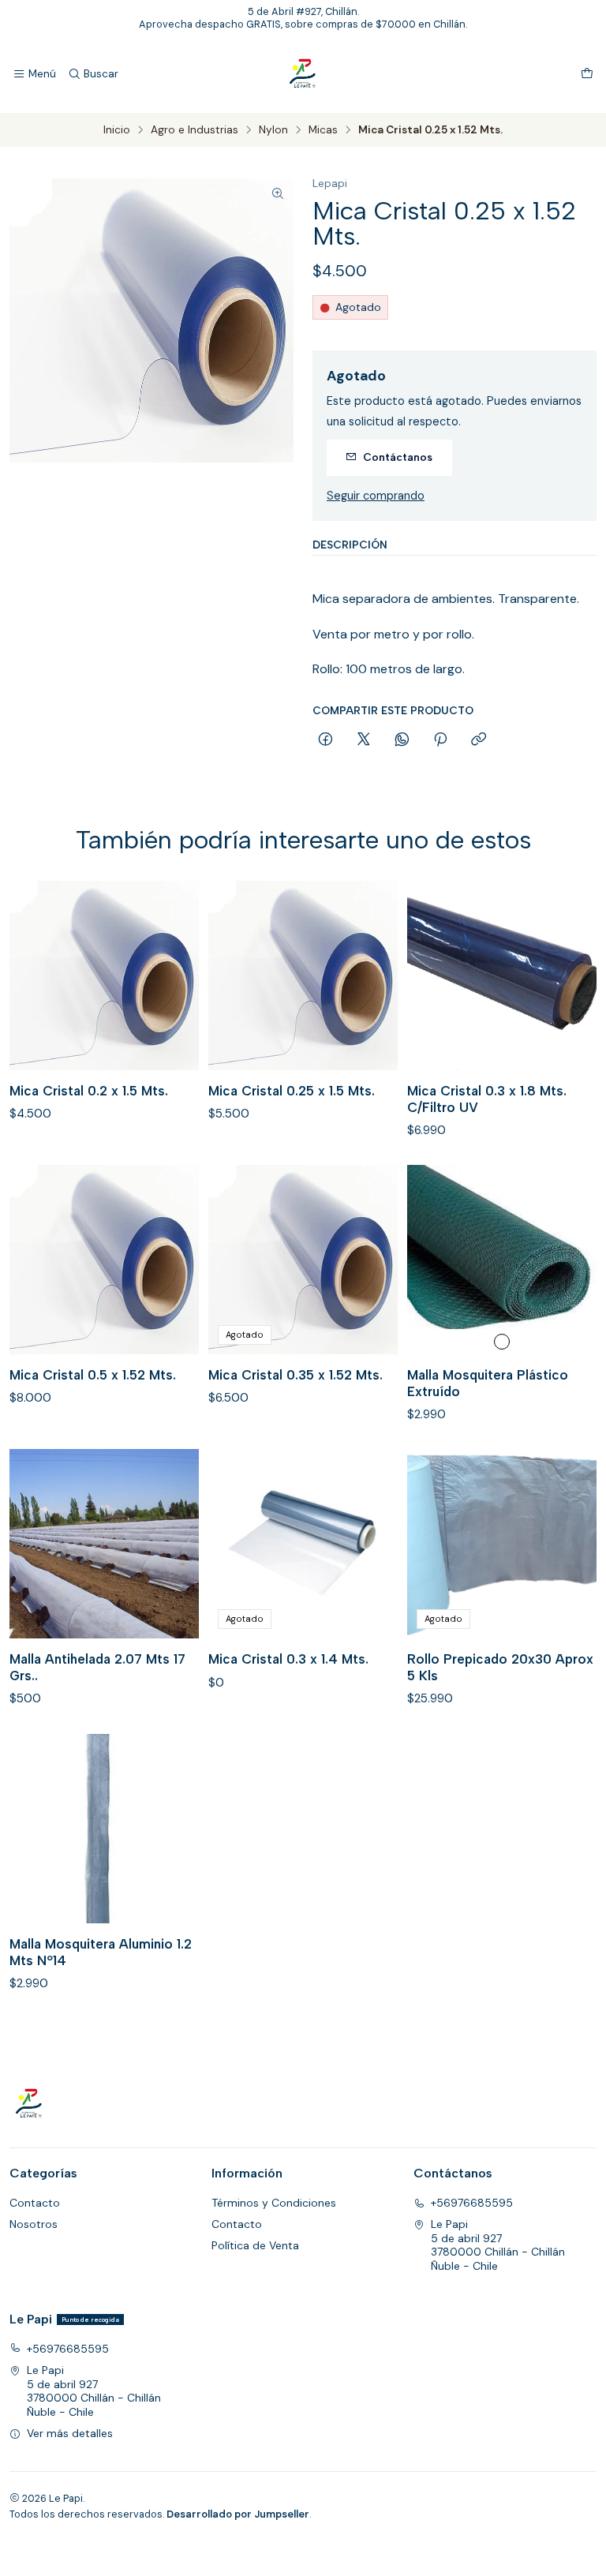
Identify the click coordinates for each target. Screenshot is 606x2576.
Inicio (117, 130)
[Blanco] (502, 1342)
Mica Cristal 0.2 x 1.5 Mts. (89, 1091)
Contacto (35, 2203)
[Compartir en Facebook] (325, 740)
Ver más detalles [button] (70, 2433)
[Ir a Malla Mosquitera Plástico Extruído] (502, 1260)
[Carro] (587, 74)
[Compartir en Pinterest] (440, 740)
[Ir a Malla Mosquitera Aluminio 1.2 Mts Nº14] (104, 1829)
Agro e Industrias (195, 130)
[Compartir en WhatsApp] (402, 740)
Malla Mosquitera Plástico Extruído (488, 1383)
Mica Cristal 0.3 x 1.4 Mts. (288, 1659)
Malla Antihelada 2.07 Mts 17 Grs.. (97, 1667)
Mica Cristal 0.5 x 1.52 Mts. (93, 1375)
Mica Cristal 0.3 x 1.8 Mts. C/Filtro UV (487, 1099)
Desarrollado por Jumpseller (238, 2514)
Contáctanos (398, 457)
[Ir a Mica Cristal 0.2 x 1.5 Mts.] (104, 975)
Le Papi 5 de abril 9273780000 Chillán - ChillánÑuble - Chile (498, 2245)
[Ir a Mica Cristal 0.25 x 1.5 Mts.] (303, 975)
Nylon (273, 130)
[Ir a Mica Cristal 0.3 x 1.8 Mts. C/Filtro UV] (502, 975)
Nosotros (34, 2224)
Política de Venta (255, 2245)
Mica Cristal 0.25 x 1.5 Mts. (292, 1091)
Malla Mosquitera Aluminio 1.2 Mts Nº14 (101, 1952)
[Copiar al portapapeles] (479, 740)
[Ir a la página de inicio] (303, 74)
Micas (323, 130)
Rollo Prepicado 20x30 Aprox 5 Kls (500, 1667)
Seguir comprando (376, 496)
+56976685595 (472, 2203)
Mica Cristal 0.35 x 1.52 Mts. (296, 1375)
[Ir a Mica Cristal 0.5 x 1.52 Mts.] (104, 1260)
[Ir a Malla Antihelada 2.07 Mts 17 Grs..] (104, 1544)
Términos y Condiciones (274, 2203)
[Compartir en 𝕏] (364, 740)
